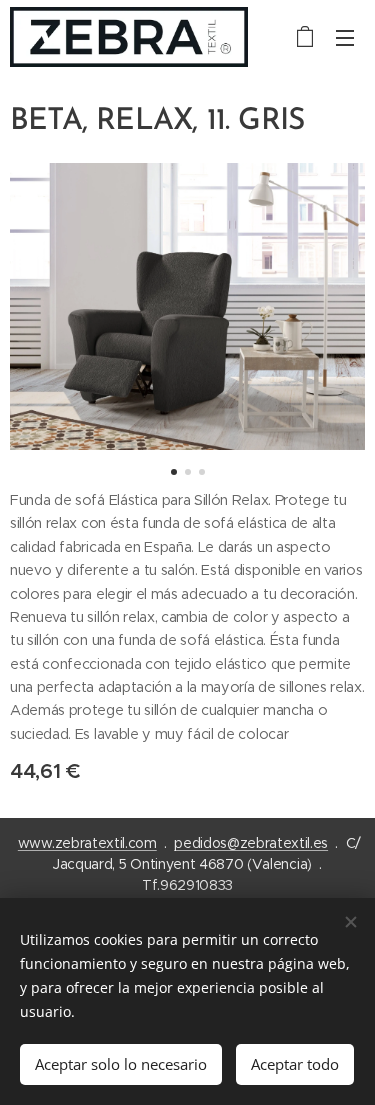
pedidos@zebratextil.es (251, 843)
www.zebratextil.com (87, 843)
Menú (345, 37)
